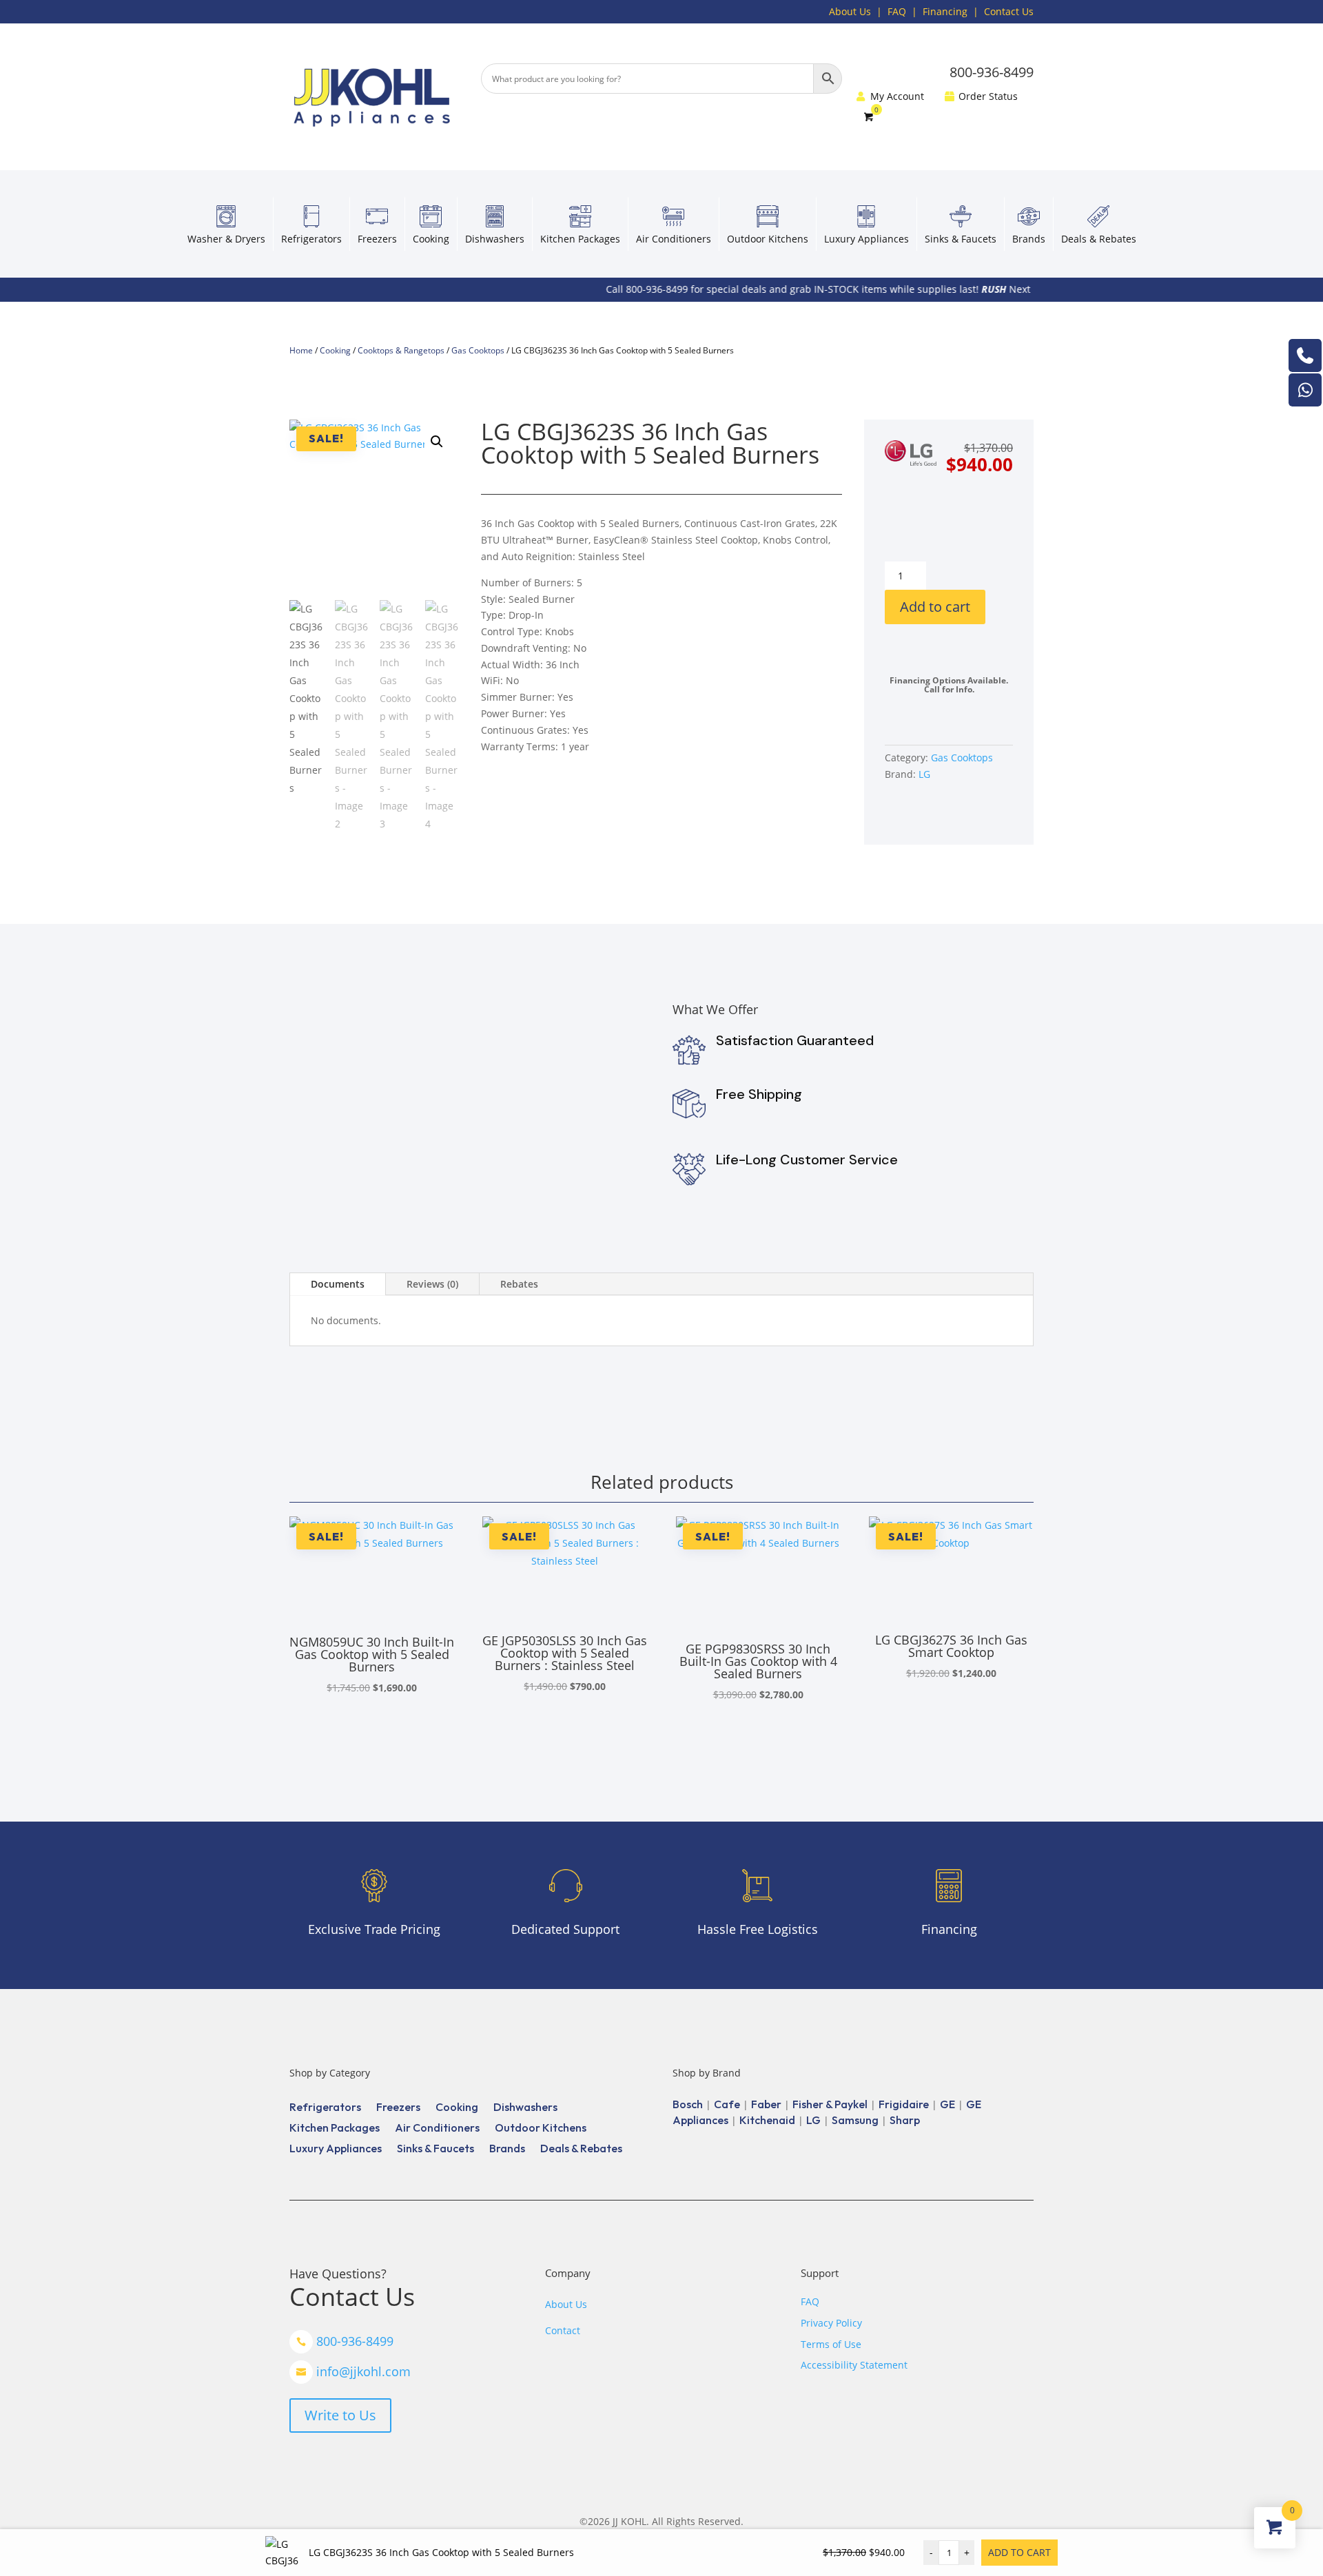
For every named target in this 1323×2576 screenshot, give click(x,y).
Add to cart (935, 607)
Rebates (519, 1284)
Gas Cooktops (478, 350)
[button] (437, 442)
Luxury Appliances (866, 239)
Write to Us (340, 2415)
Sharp (905, 2120)
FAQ (897, 11)
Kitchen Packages (580, 239)
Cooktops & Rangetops (401, 350)
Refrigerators (311, 239)
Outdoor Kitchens (768, 239)
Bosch (688, 2104)
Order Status (988, 97)
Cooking (431, 239)
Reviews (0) (432, 1284)
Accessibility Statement (854, 2365)
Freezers (377, 239)
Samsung (855, 2120)
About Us (850, 11)
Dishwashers (495, 239)
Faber (766, 2104)
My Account (897, 97)
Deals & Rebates (1099, 239)
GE (947, 2104)
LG (924, 774)
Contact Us (1009, 11)
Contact (563, 2330)
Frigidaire (904, 2104)
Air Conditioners (674, 239)
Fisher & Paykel (830, 2104)
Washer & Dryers (226, 239)
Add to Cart (1019, 2552)
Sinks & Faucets (961, 239)
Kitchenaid (767, 2120)
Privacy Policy (831, 2323)
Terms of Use (831, 2344)
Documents (338, 1284)
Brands (1029, 239)
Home (301, 350)
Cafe (727, 2104)
